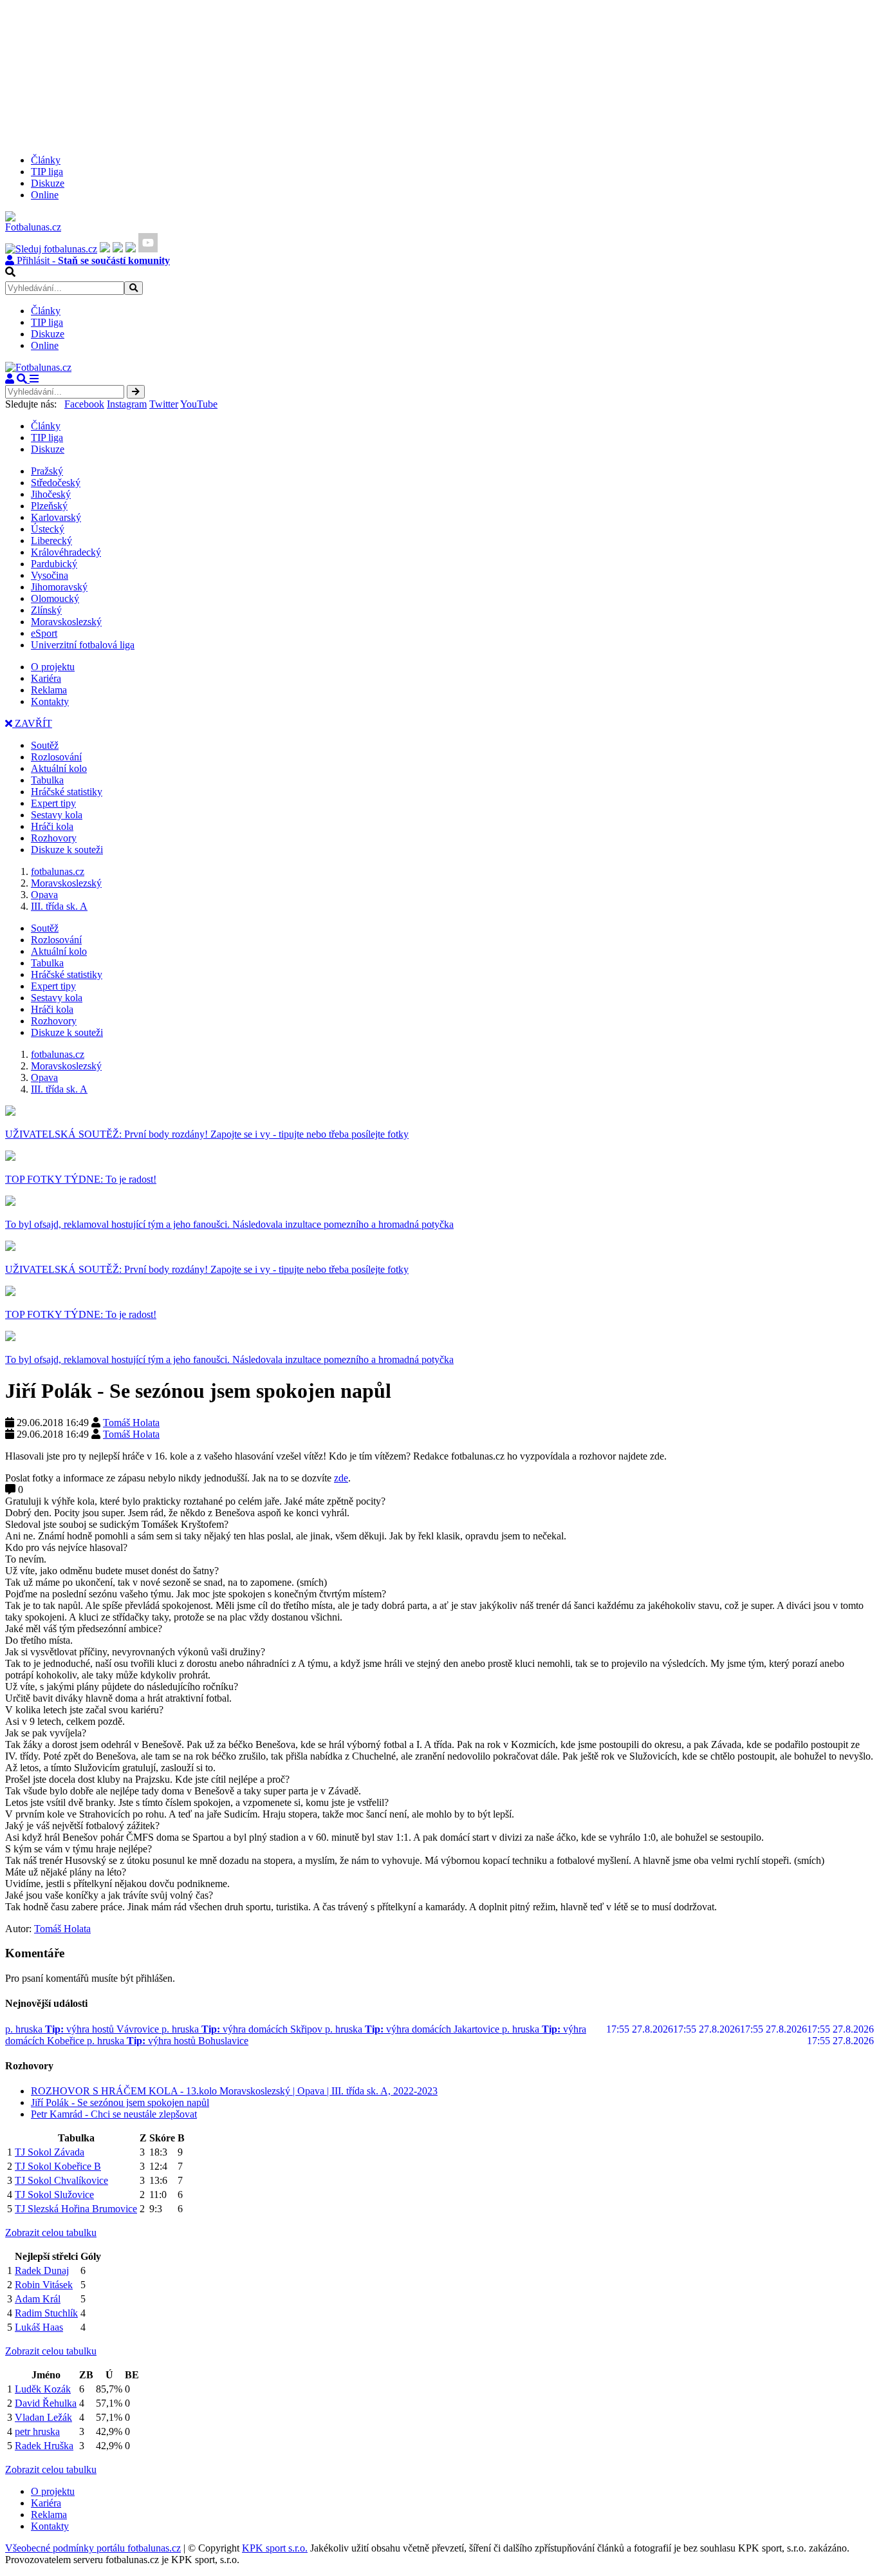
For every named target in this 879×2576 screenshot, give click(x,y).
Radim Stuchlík (46, 2313)
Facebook (84, 404)
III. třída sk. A (59, 906)
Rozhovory (54, 838)
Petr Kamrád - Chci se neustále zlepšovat (114, 2114)
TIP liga (47, 172)
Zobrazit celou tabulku (51, 2233)
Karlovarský (56, 517)
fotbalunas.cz (58, 871)
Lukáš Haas (39, 2327)
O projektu (53, 667)
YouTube (199, 404)
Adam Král (38, 2299)
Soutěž (45, 745)
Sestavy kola (57, 815)
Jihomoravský (59, 587)
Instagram (127, 404)
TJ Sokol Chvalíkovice (61, 2180)
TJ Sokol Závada (50, 2152)
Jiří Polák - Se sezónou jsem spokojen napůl (120, 2102)
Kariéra (46, 678)
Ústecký (48, 529)
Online (45, 195)
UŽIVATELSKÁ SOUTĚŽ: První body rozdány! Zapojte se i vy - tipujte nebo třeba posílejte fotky (207, 1134)
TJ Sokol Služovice (54, 2195)
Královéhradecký (66, 552)
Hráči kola (52, 826)
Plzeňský (49, 506)
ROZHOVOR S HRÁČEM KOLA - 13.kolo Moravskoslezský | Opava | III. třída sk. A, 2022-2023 (234, 2091)
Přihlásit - (92, 260)
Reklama (49, 690)
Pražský (47, 471)
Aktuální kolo (59, 768)
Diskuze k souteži (67, 850)
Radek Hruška (44, 2446)
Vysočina (50, 575)
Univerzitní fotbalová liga (83, 645)
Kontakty (50, 701)
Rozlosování (56, 757)
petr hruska (37, 2431)
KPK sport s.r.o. (275, 2548)
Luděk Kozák (43, 2389)
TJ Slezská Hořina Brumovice (76, 2209)
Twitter (164, 404)
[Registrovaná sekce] (10, 379)
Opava (44, 895)
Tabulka (47, 780)
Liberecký (51, 541)
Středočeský (56, 483)
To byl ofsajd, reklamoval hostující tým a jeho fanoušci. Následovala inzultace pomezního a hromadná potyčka (229, 1224)
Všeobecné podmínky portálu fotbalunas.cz (93, 2548)
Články (46, 160)
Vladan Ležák (43, 2417)
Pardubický (54, 564)
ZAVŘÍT (32, 723)
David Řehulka (46, 2403)
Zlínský (46, 610)
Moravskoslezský (66, 622)
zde (341, 1478)
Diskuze (48, 183)
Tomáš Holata (131, 1423)
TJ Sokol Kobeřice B (58, 2166)
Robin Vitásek (44, 2285)
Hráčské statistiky (67, 792)
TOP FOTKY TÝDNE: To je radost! (81, 1179)
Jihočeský (51, 494)
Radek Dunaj (42, 2270)
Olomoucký (55, 598)
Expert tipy (53, 803)
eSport (44, 633)
